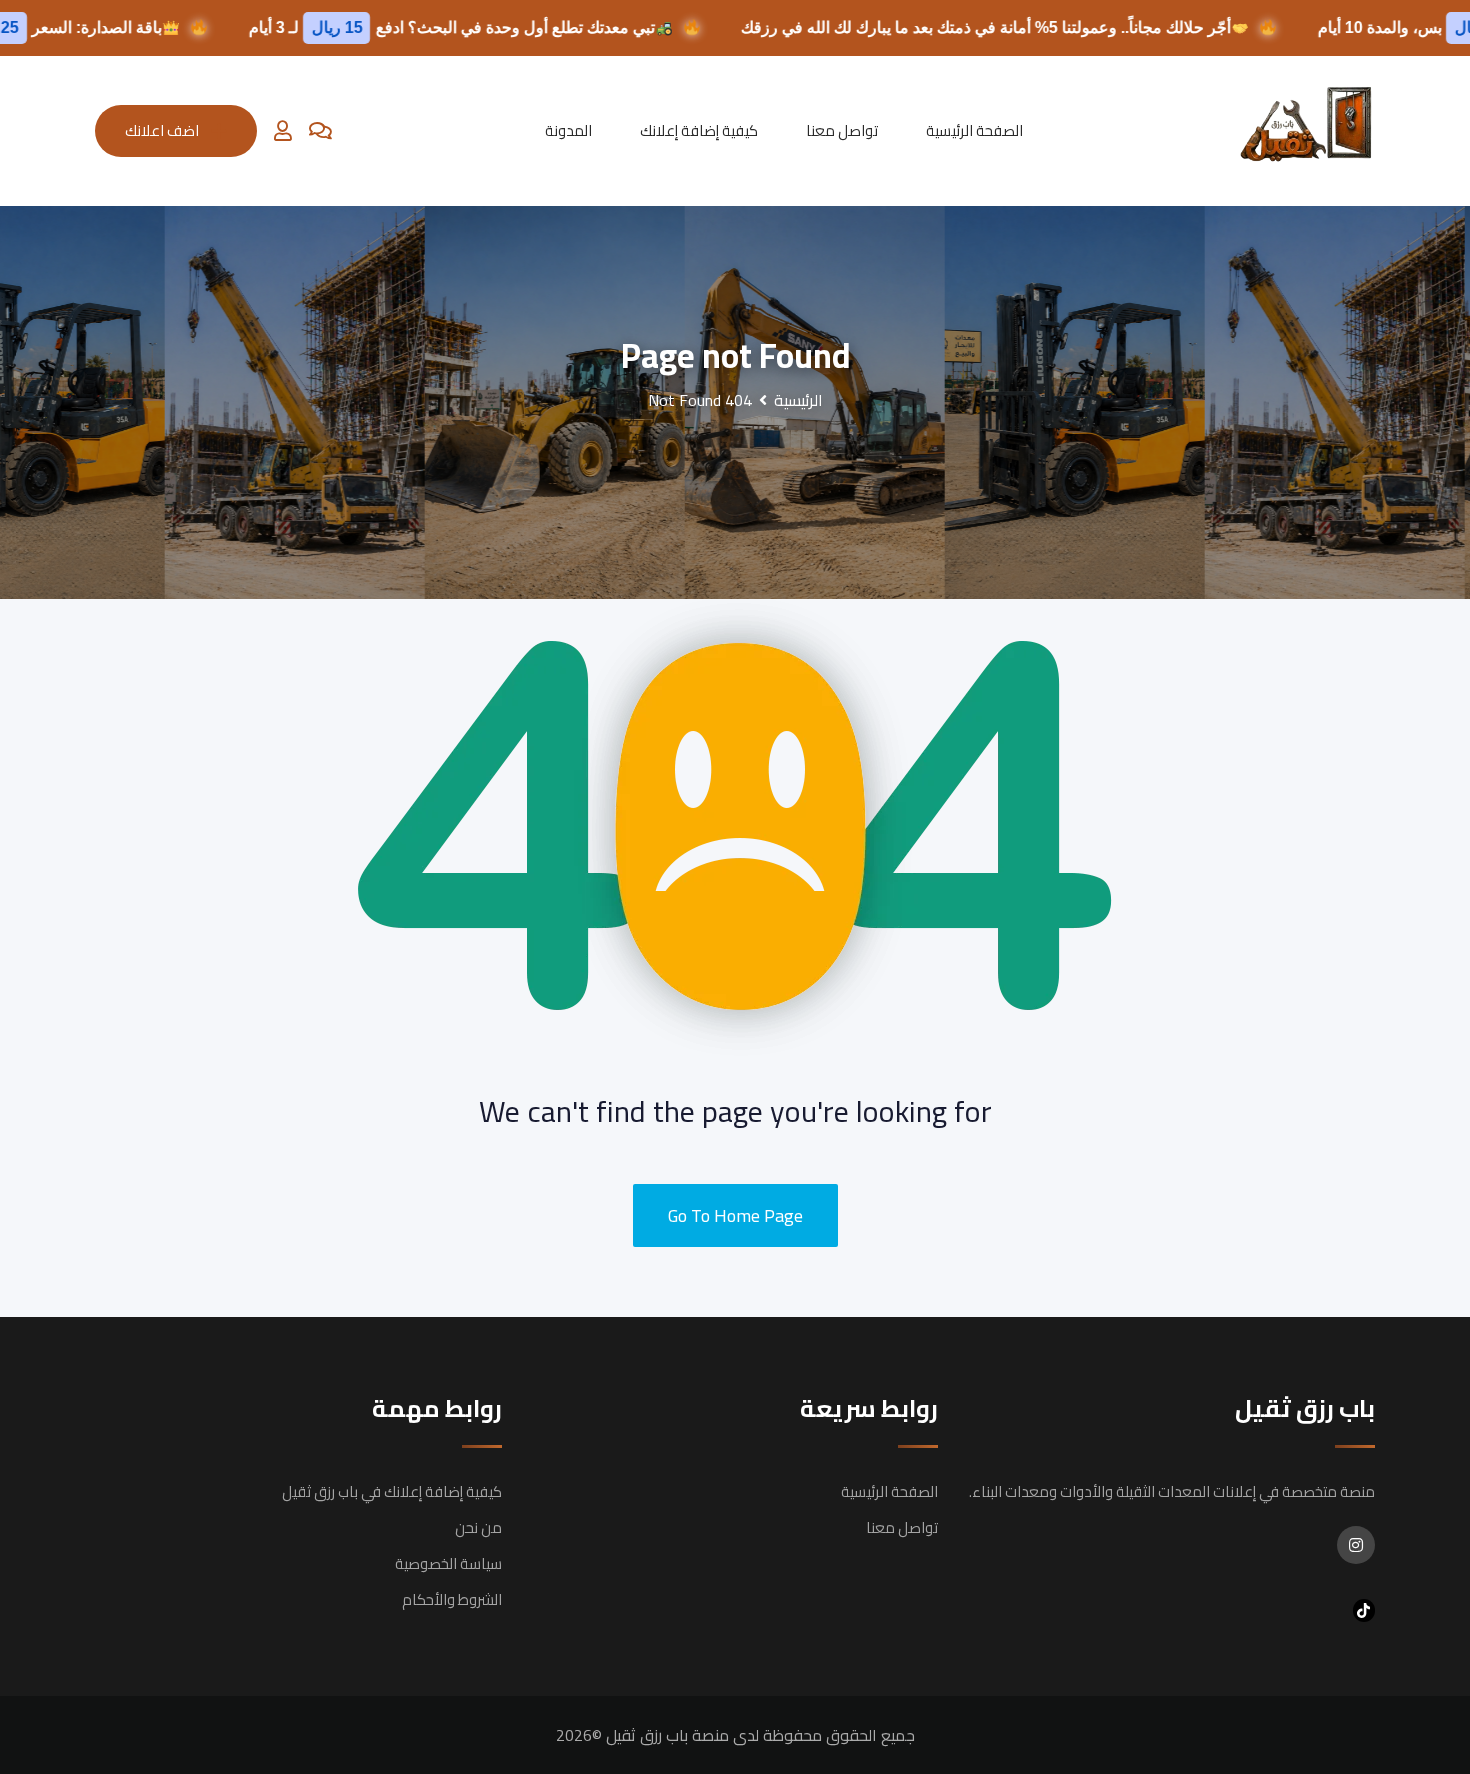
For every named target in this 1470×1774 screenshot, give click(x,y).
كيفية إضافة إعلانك (699, 130)
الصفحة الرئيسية (974, 130)
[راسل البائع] (320, 131)
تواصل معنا (842, 130)
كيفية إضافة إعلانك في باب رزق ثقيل (392, 1491)
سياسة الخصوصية (448, 1563)
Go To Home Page (735, 1215)
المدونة (568, 130)
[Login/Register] (283, 131)
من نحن (478, 1527)
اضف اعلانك (162, 130)
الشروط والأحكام (452, 1599)
